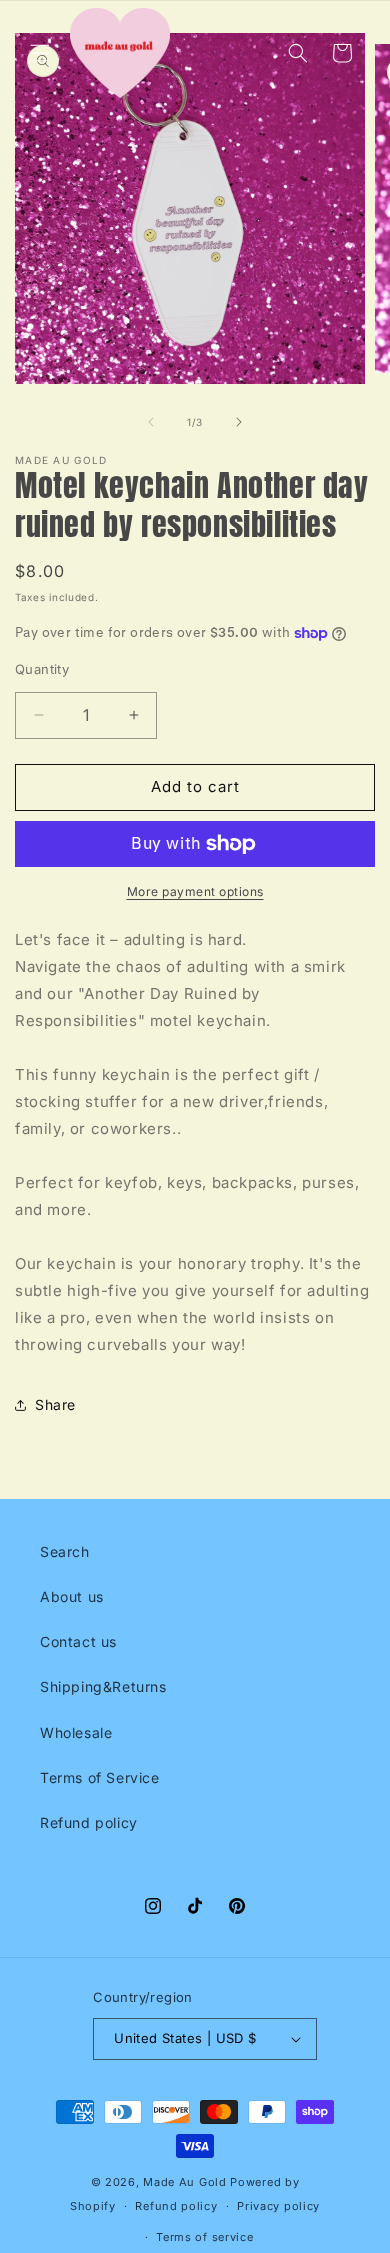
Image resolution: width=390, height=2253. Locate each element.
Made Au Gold (184, 2182)
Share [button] (55, 1404)
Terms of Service (100, 1777)
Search (65, 1551)
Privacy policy (278, 2206)
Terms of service (204, 2237)
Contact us (78, 1641)
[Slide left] (151, 422)
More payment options (195, 891)
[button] (40, 53)
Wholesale (76, 1732)
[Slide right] (239, 422)
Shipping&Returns (103, 1686)
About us (72, 1596)
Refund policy (89, 1822)
